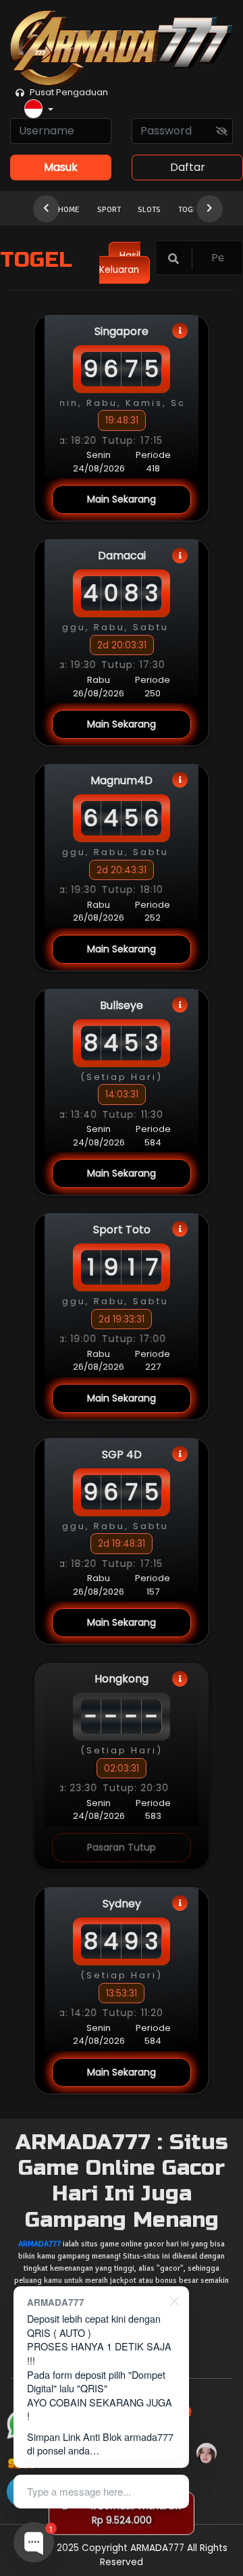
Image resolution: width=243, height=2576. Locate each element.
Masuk (61, 167)
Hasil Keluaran (120, 262)
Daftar (188, 167)
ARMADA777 (39, 2244)
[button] (39, 110)
